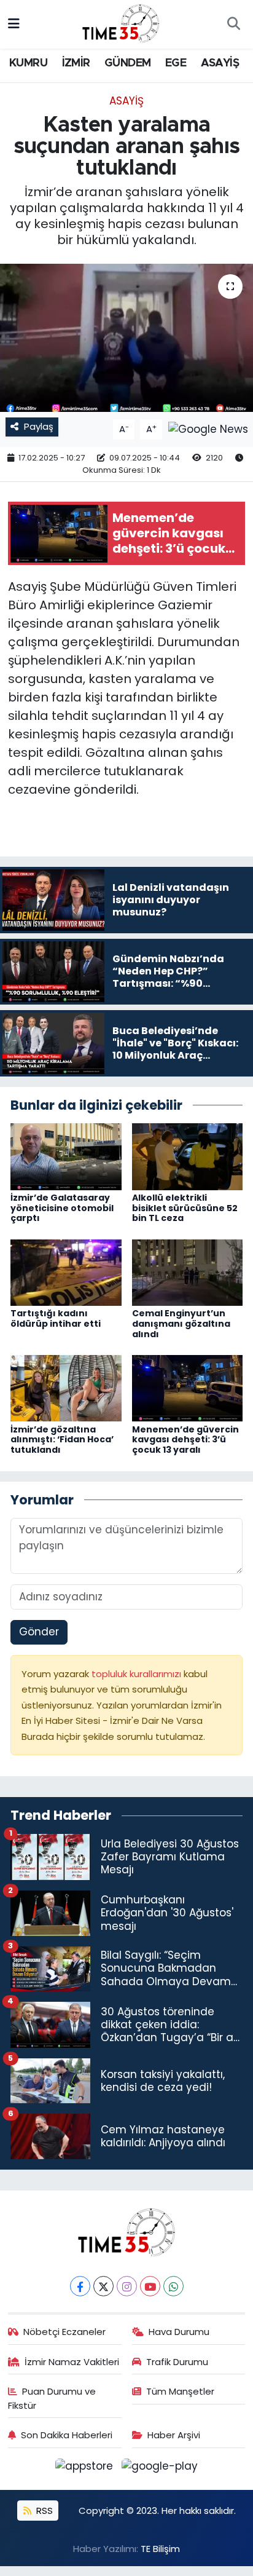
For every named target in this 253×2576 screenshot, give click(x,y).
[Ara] (233, 25)
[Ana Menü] (14, 24)
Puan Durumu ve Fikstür (52, 2398)
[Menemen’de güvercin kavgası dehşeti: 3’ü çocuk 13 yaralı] (188, 1388)
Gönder (39, 1632)
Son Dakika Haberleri (67, 2435)
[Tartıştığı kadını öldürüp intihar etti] (66, 1272)
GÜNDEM (127, 63)
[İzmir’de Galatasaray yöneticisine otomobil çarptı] (66, 1156)
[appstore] (86, 2468)
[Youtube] (150, 2286)
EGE (176, 63)
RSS (43, 2511)
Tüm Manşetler (180, 2391)
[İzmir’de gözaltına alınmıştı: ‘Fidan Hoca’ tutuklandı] (66, 1388)
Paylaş (39, 426)
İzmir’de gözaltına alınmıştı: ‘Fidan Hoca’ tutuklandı (62, 1440)
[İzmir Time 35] (121, 23)
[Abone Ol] (208, 429)
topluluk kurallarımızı (138, 1674)
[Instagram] (127, 2286)
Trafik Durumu (177, 2362)
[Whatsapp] (173, 2286)
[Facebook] (80, 2286)
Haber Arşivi (174, 2435)
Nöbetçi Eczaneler (64, 2332)
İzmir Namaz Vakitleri (72, 2362)
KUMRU (28, 63)
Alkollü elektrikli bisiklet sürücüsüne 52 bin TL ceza (185, 1208)
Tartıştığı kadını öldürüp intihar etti (56, 1318)
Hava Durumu (179, 2332)
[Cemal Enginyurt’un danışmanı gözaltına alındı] (188, 1272)
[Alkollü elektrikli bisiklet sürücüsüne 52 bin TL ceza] (188, 1156)
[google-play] (160, 2468)
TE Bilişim (160, 2549)
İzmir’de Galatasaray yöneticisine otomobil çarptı (62, 1208)
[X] (103, 2286)
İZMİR (76, 63)
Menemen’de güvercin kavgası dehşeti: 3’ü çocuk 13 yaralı (185, 1440)
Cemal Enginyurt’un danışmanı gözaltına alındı (181, 1324)
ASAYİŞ (220, 63)
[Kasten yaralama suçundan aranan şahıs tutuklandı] (126, 338)
